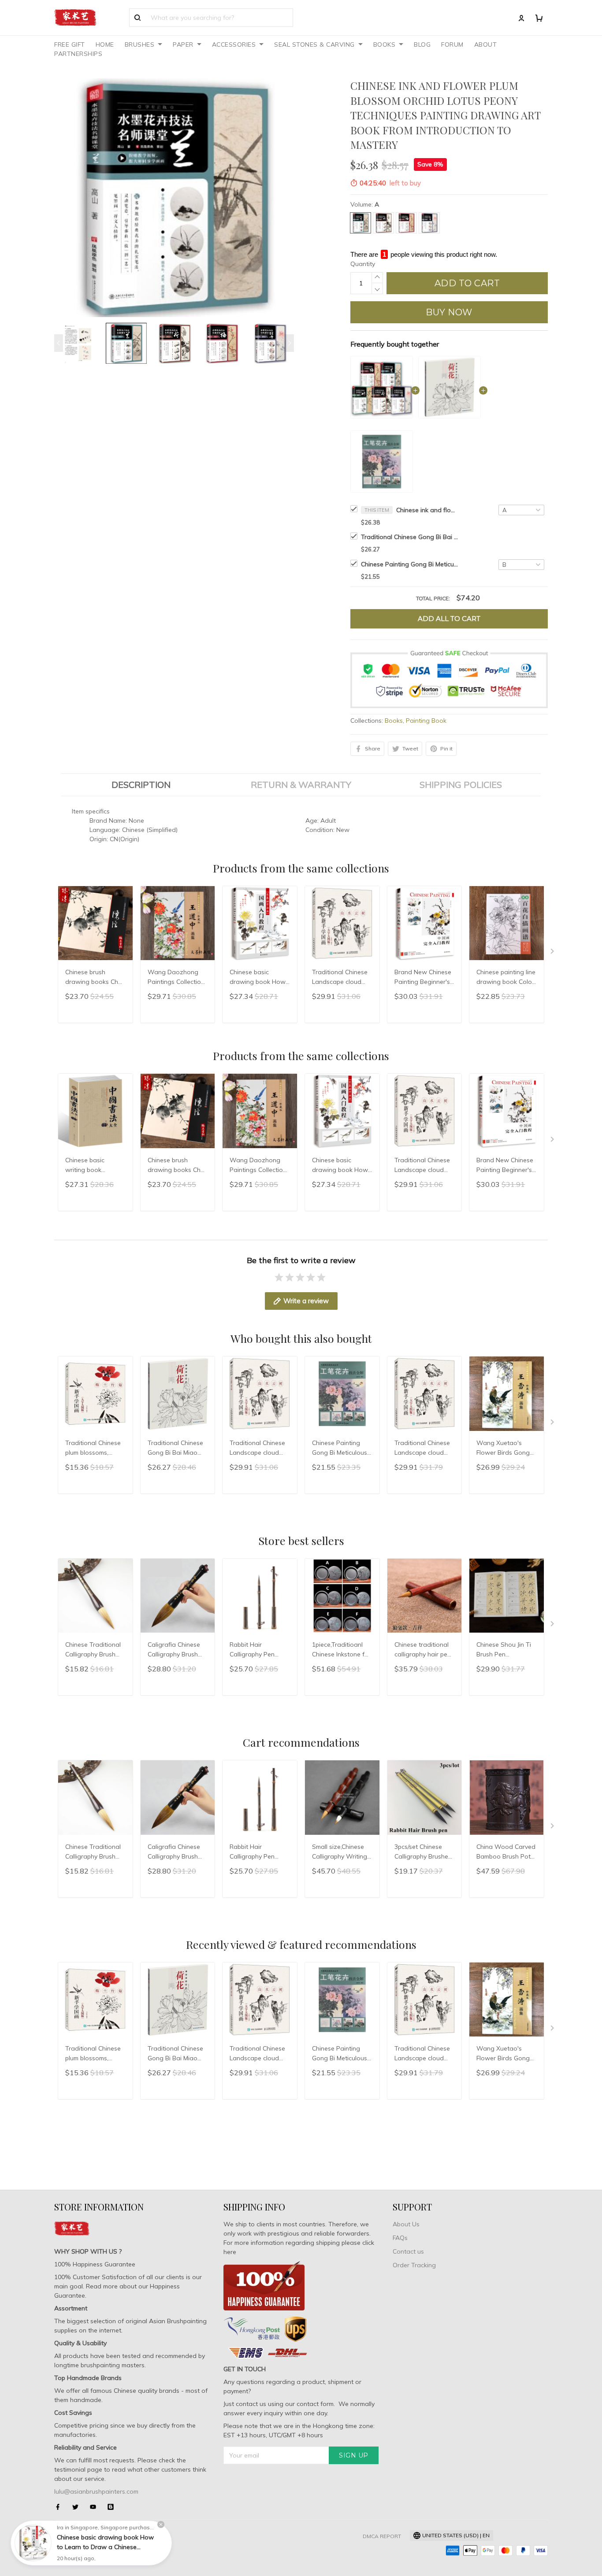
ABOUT (486, 44)
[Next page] (290, 343)
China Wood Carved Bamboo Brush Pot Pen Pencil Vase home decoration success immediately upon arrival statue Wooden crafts (506, 1852)
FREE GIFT (70, 44)
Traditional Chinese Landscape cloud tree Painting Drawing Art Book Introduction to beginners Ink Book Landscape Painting (341, 978)
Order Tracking (414, 2265)
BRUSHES (140, 44)
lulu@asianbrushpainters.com (96, 2491)
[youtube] (96, 2507)
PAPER (183, 44)
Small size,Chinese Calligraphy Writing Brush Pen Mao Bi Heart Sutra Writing (340, 1852)
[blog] (113, 2507)
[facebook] (60, 2507)
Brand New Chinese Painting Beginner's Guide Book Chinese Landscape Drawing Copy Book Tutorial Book (424, 978)
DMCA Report (382, 2536)
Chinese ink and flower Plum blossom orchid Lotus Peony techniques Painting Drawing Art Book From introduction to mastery (427, 510)
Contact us (408, 2251)
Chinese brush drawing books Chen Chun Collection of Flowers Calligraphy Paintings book (95, 978)
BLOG (422, 44)
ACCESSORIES (234, 44)
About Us (406, 2224)
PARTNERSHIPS (78, 54)
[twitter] (78, 2507)
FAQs (400, 2238)
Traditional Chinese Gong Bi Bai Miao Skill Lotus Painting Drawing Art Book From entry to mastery (409, 537)
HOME (105, 44)
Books (394, 721)
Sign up (354, 2455)
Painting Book (426, 721)
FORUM (452, 44)
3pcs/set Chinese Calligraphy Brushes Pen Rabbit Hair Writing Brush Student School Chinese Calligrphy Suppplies (423, 1852)
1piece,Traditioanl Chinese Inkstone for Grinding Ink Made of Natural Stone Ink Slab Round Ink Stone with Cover (342, 1650)
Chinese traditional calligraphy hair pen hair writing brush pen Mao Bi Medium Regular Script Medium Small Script (423, 1650)
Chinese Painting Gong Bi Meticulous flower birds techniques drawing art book (409, 564)
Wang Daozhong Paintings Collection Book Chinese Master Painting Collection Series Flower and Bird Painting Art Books (176, 978)
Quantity (363, 264)
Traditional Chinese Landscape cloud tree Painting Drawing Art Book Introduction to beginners (422, 1449)
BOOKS (385, 44)
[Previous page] (59, 343)
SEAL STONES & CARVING (314, 44)
